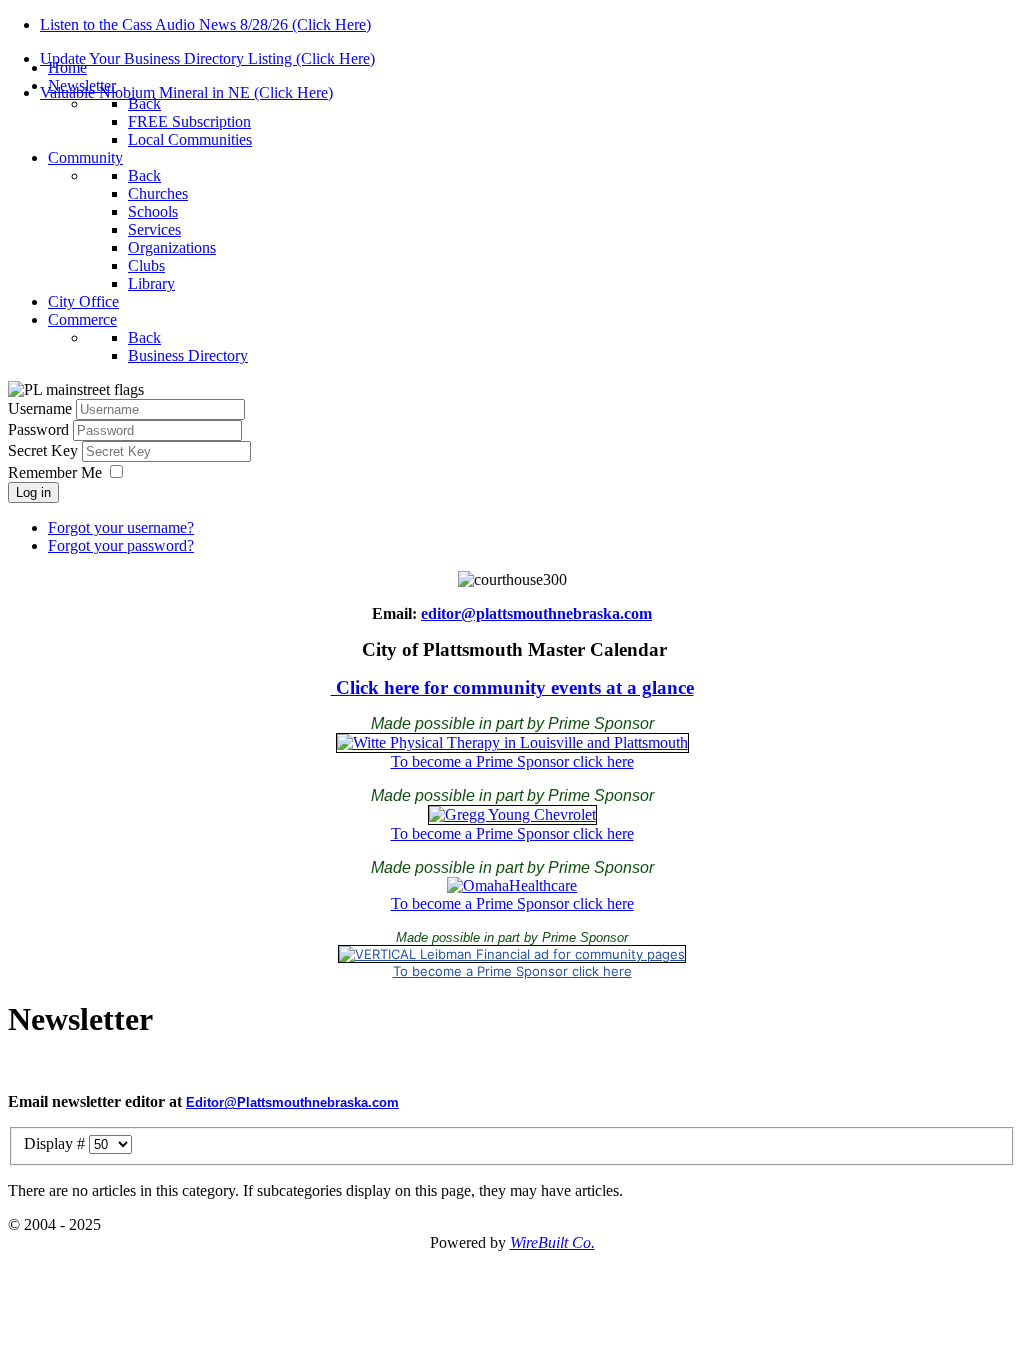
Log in (33, 492)
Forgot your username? (121, 527)
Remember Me (55, 472)
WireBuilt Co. (552, 1242)
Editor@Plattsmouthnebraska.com (292, 1102)
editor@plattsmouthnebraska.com (536, 613)
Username (40, 408)
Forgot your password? (121, 545)
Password (40, 429)
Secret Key (45, 450)
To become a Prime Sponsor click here (512, 761)
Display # (56, 1143)
